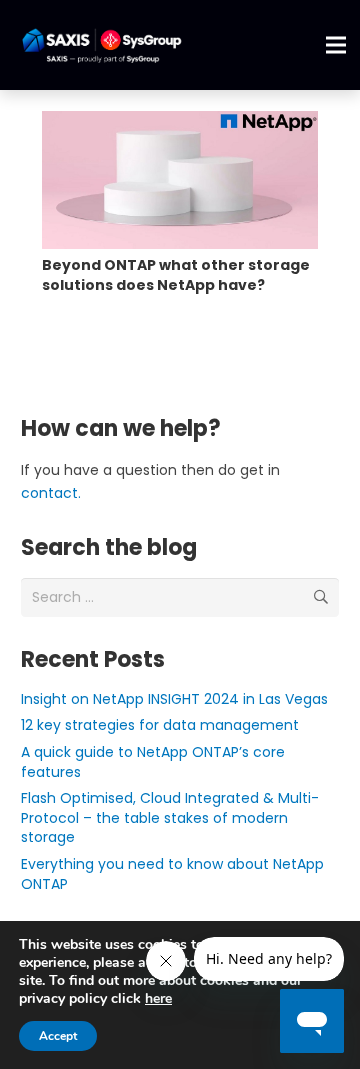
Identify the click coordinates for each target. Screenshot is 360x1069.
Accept (58, 1036)
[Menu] (336, 45)
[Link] (101, 45)
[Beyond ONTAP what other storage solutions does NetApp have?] (180, 180)
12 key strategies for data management (160, 725)
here (158, 998)
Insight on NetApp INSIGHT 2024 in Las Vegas (174, 699)
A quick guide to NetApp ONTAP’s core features (153, 762)
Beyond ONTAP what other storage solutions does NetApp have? (176, 275)
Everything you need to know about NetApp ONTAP (172, 874)
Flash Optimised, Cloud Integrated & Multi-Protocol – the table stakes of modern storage (170, 817)
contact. (51, 493)
